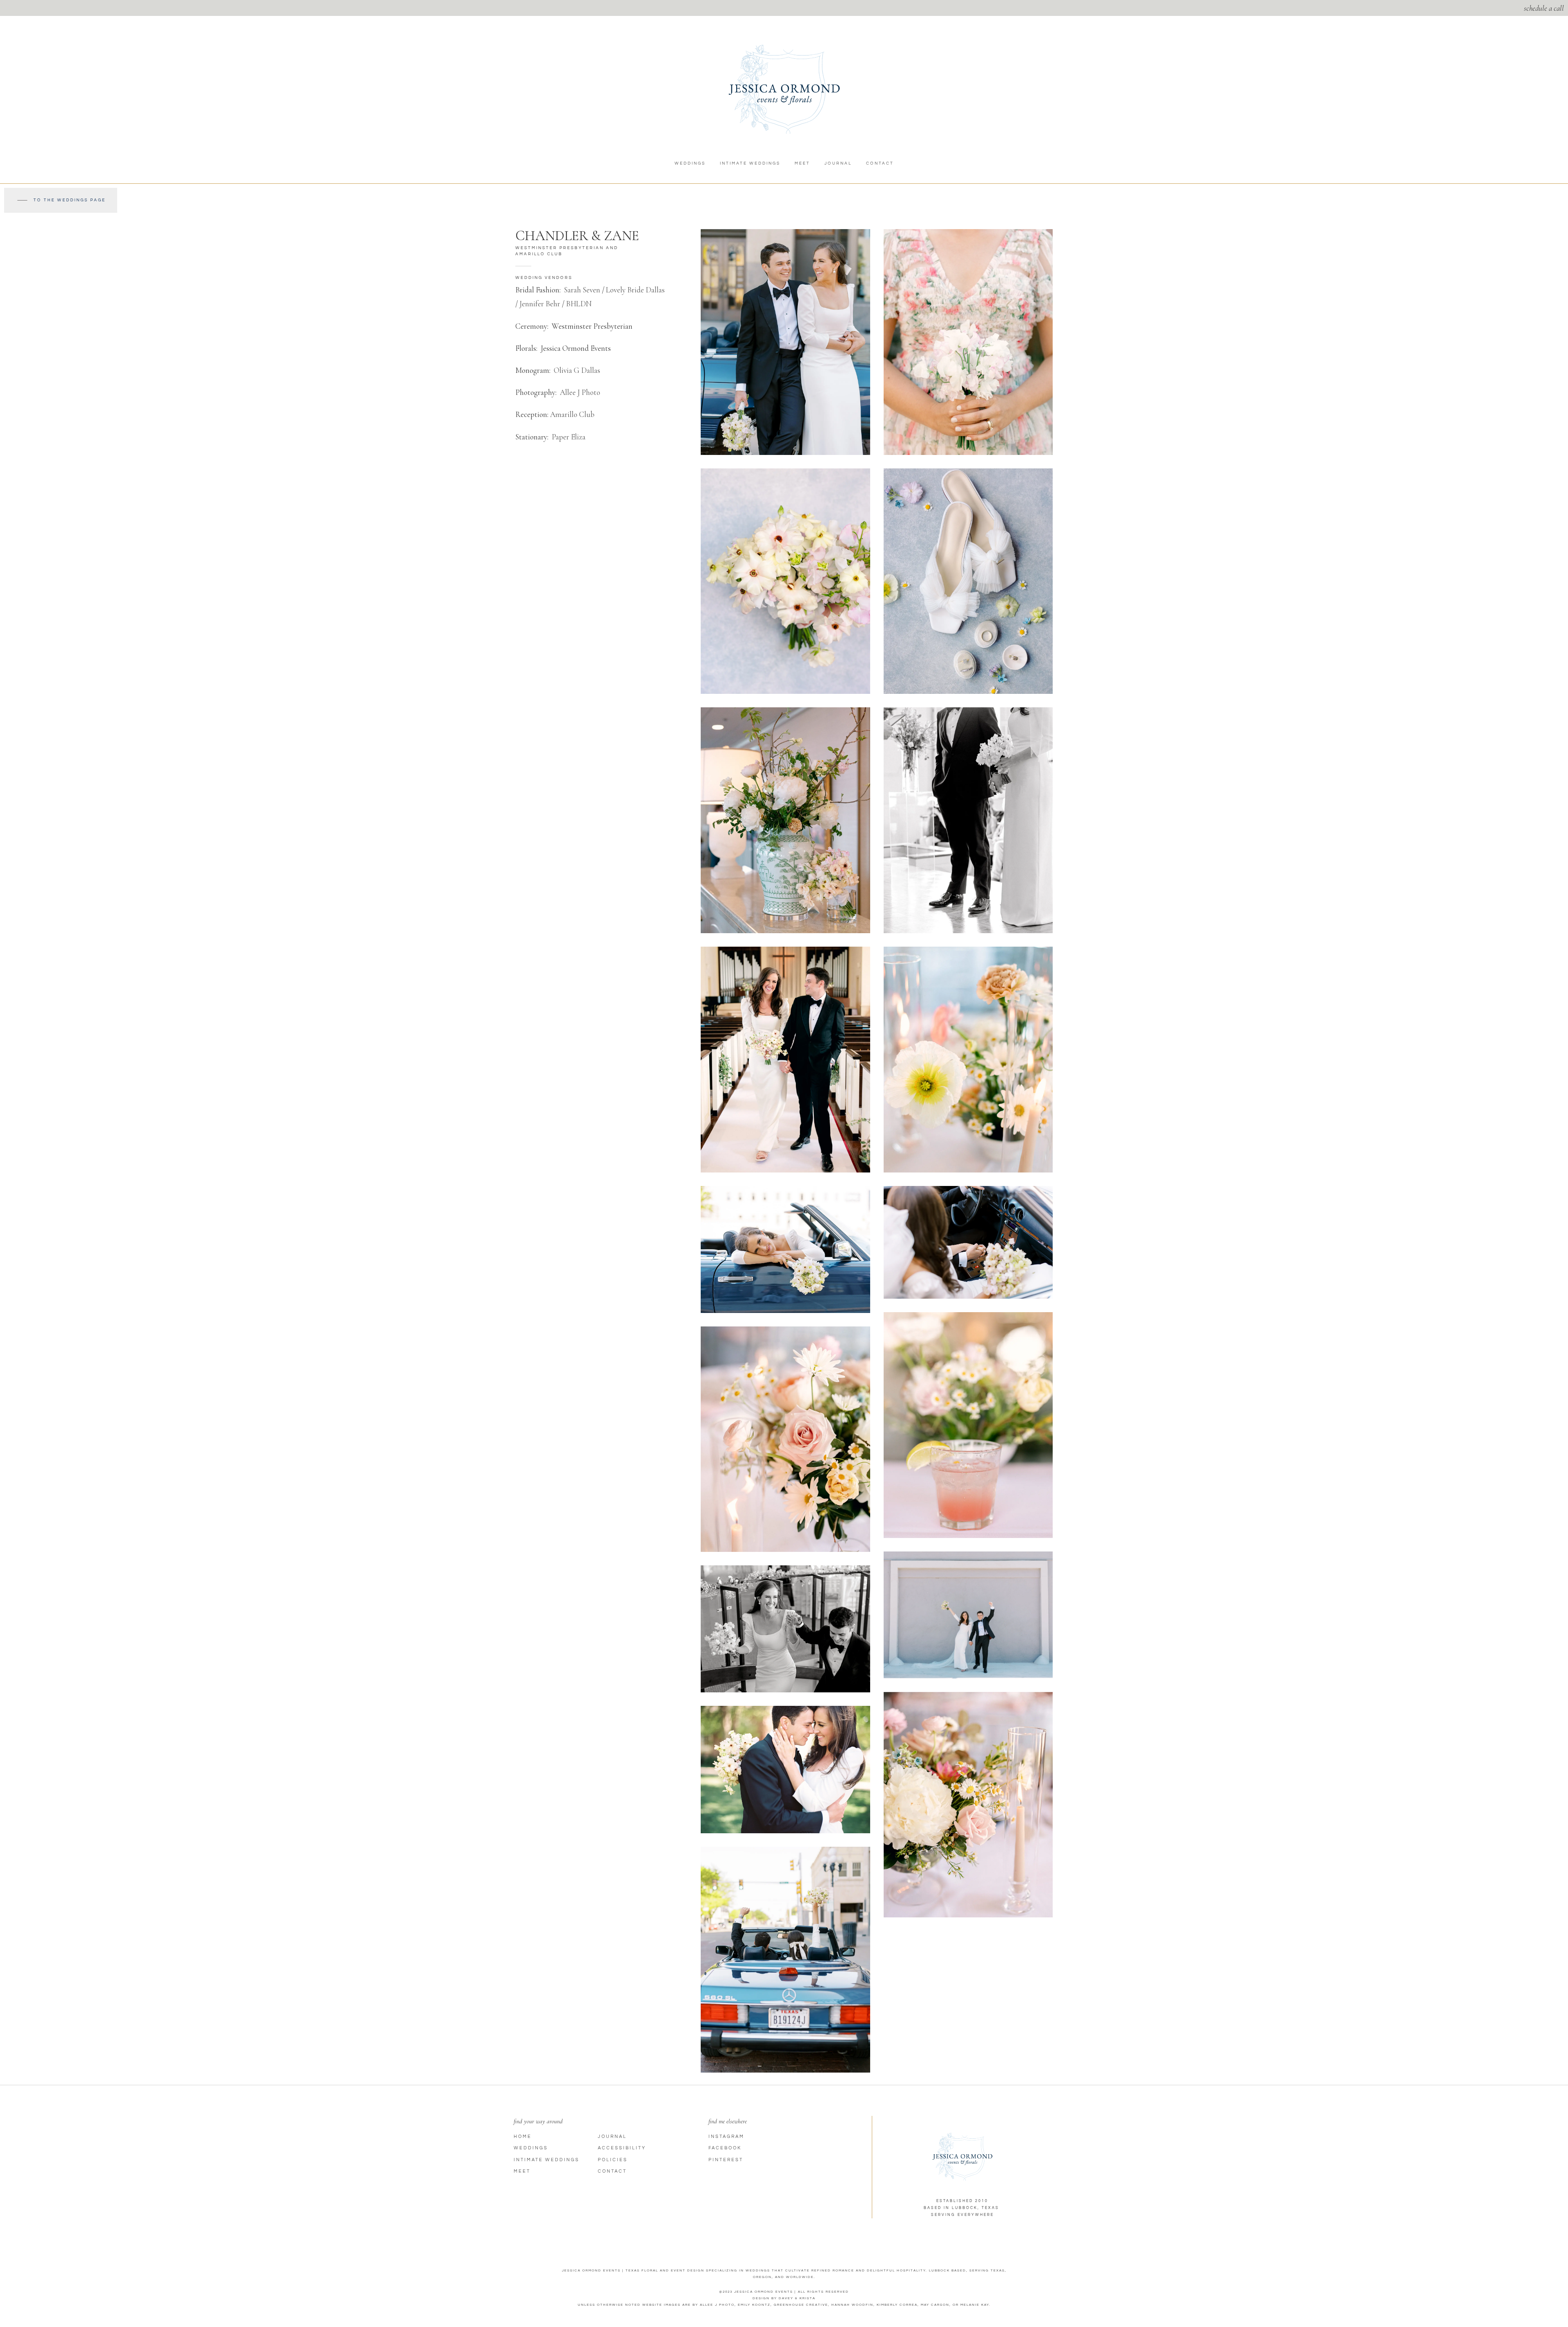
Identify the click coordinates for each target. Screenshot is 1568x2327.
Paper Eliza (569, 437)
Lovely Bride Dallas (635, 290)
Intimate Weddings (750, 163)
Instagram (726, 2136)
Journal (838, 163)
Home (523, 2136)
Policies (613, 2160)
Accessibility (622, 2148)
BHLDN (579, 304)
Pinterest (726, 2160)
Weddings (690, 163)
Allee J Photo (580, 392)
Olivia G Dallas (577, 370)
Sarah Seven (582, 290)
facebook (725, 2148)
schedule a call (1544, 8)
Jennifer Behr (540, 304)
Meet (802, 163)
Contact (880, 163)
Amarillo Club (572, 414)
